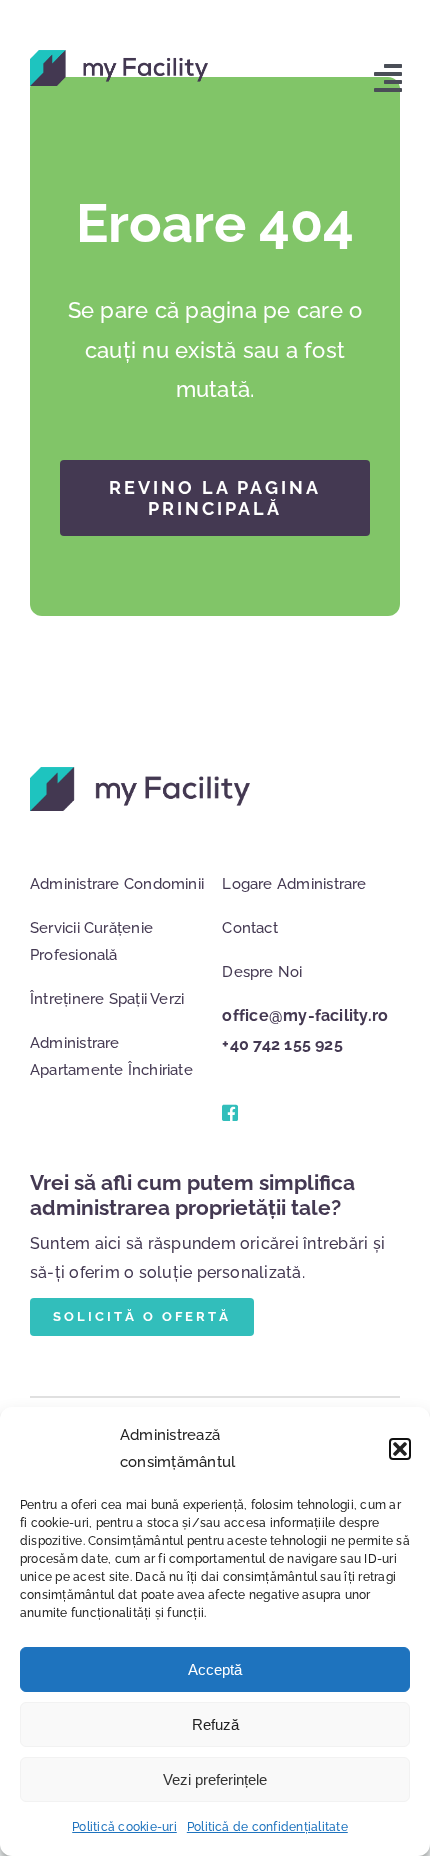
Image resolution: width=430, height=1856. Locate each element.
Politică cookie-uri (124, 1827)
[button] (400, 1449)
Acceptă (215, 1669)
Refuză (215, 1724)
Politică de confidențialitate (267, 1827)
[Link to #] (228, 1113)
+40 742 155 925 (282, 1044)
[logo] (119, 57)
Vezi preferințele (215, 1779)
